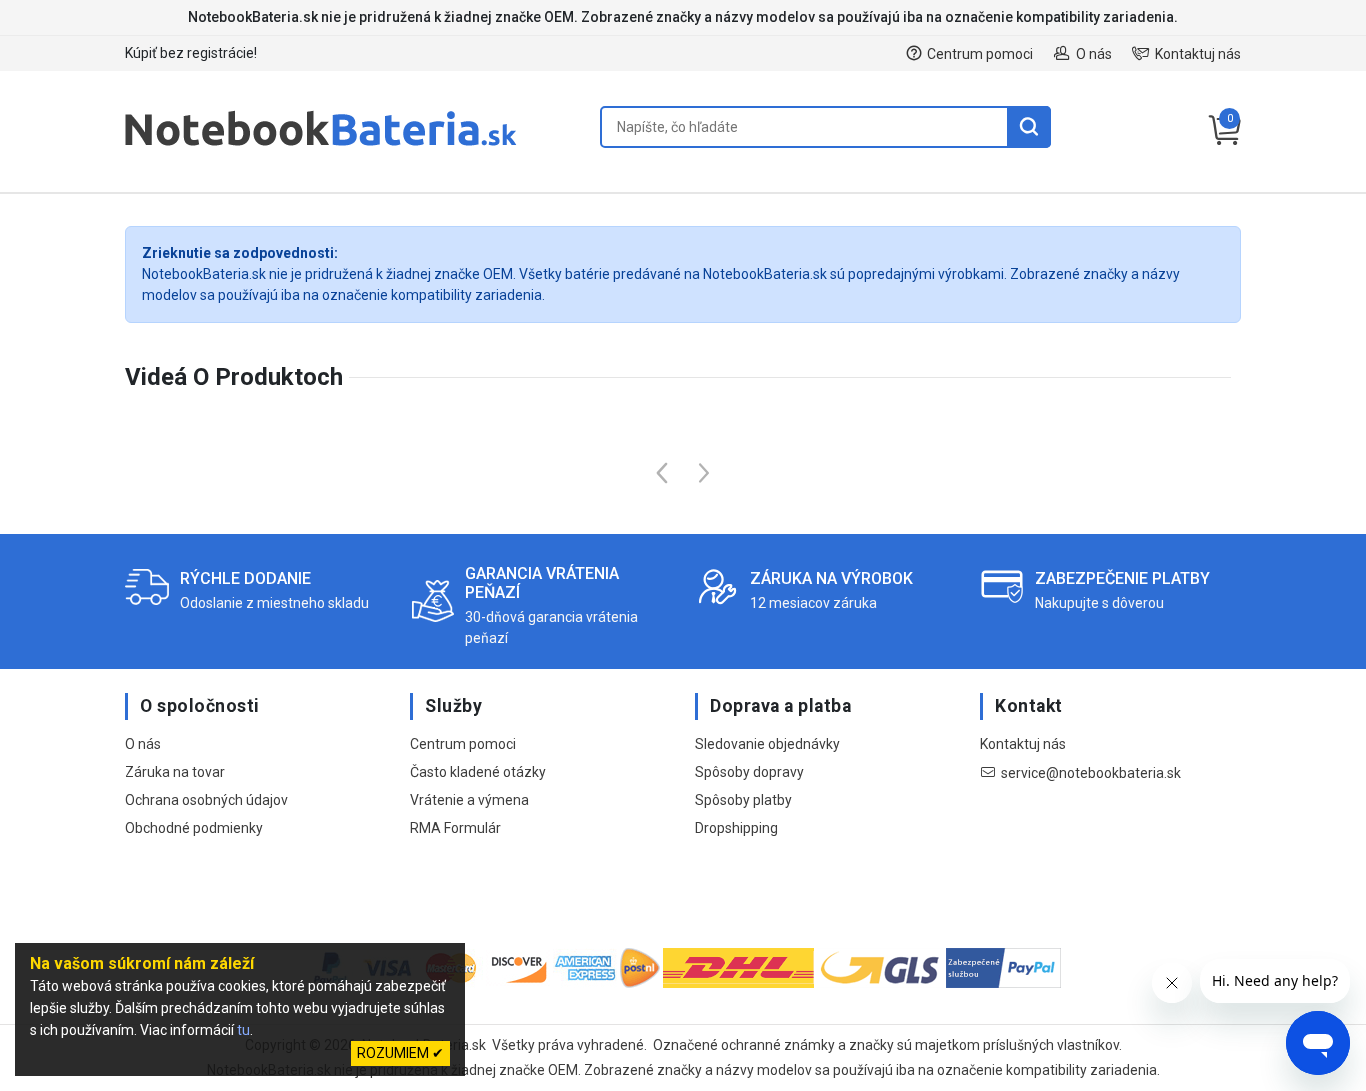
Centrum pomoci (980, 54)
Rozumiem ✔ (400, 1053)
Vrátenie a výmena (469, 800)
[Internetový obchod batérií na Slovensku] (321, 146)
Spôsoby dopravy (749, 772)
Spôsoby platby (743, 800)
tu (243, 1030)
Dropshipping (736, 828)
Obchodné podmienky (194, 828)
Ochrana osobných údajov (206, 800)
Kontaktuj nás (1198, 54)
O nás (1094, 54)
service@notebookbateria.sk (1091, 773)
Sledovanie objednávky (767, 744)
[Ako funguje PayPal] (1003, 971)
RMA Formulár (455, 828)
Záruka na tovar (175, 772)
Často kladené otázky (478, 772)
